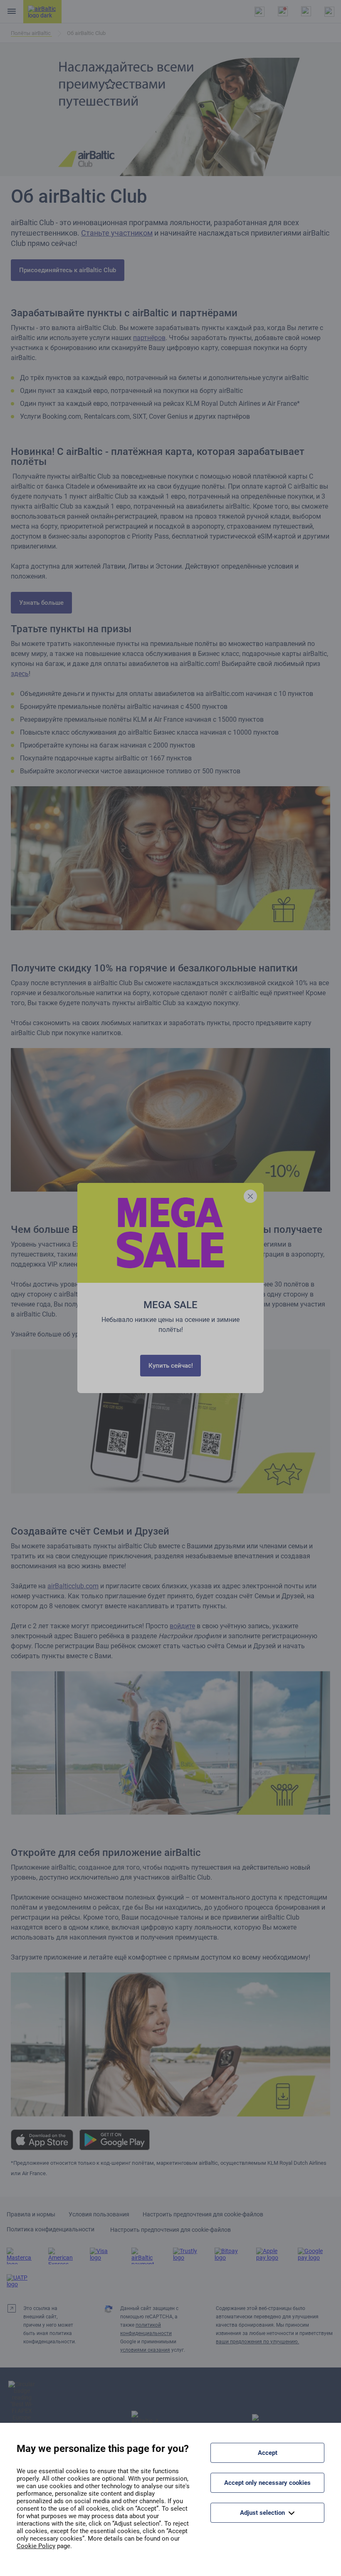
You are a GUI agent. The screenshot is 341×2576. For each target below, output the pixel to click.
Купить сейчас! (171, 1366)
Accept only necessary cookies (267, 2483)
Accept (268, 2453)
